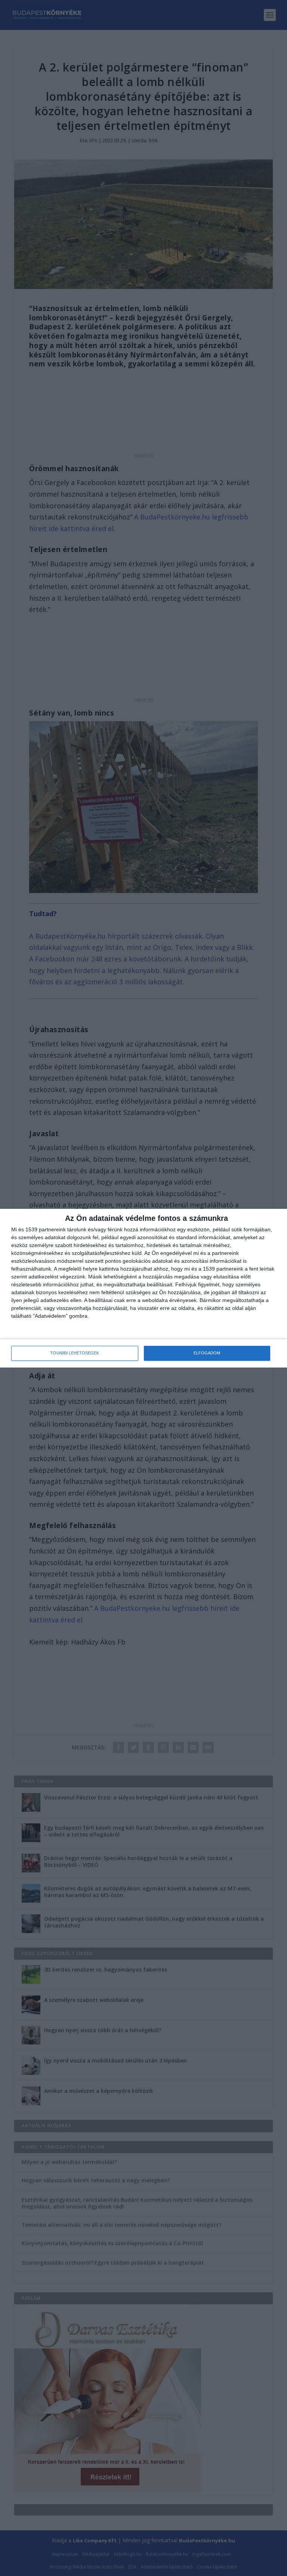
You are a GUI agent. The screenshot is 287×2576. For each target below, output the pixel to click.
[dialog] (143, 1288)
